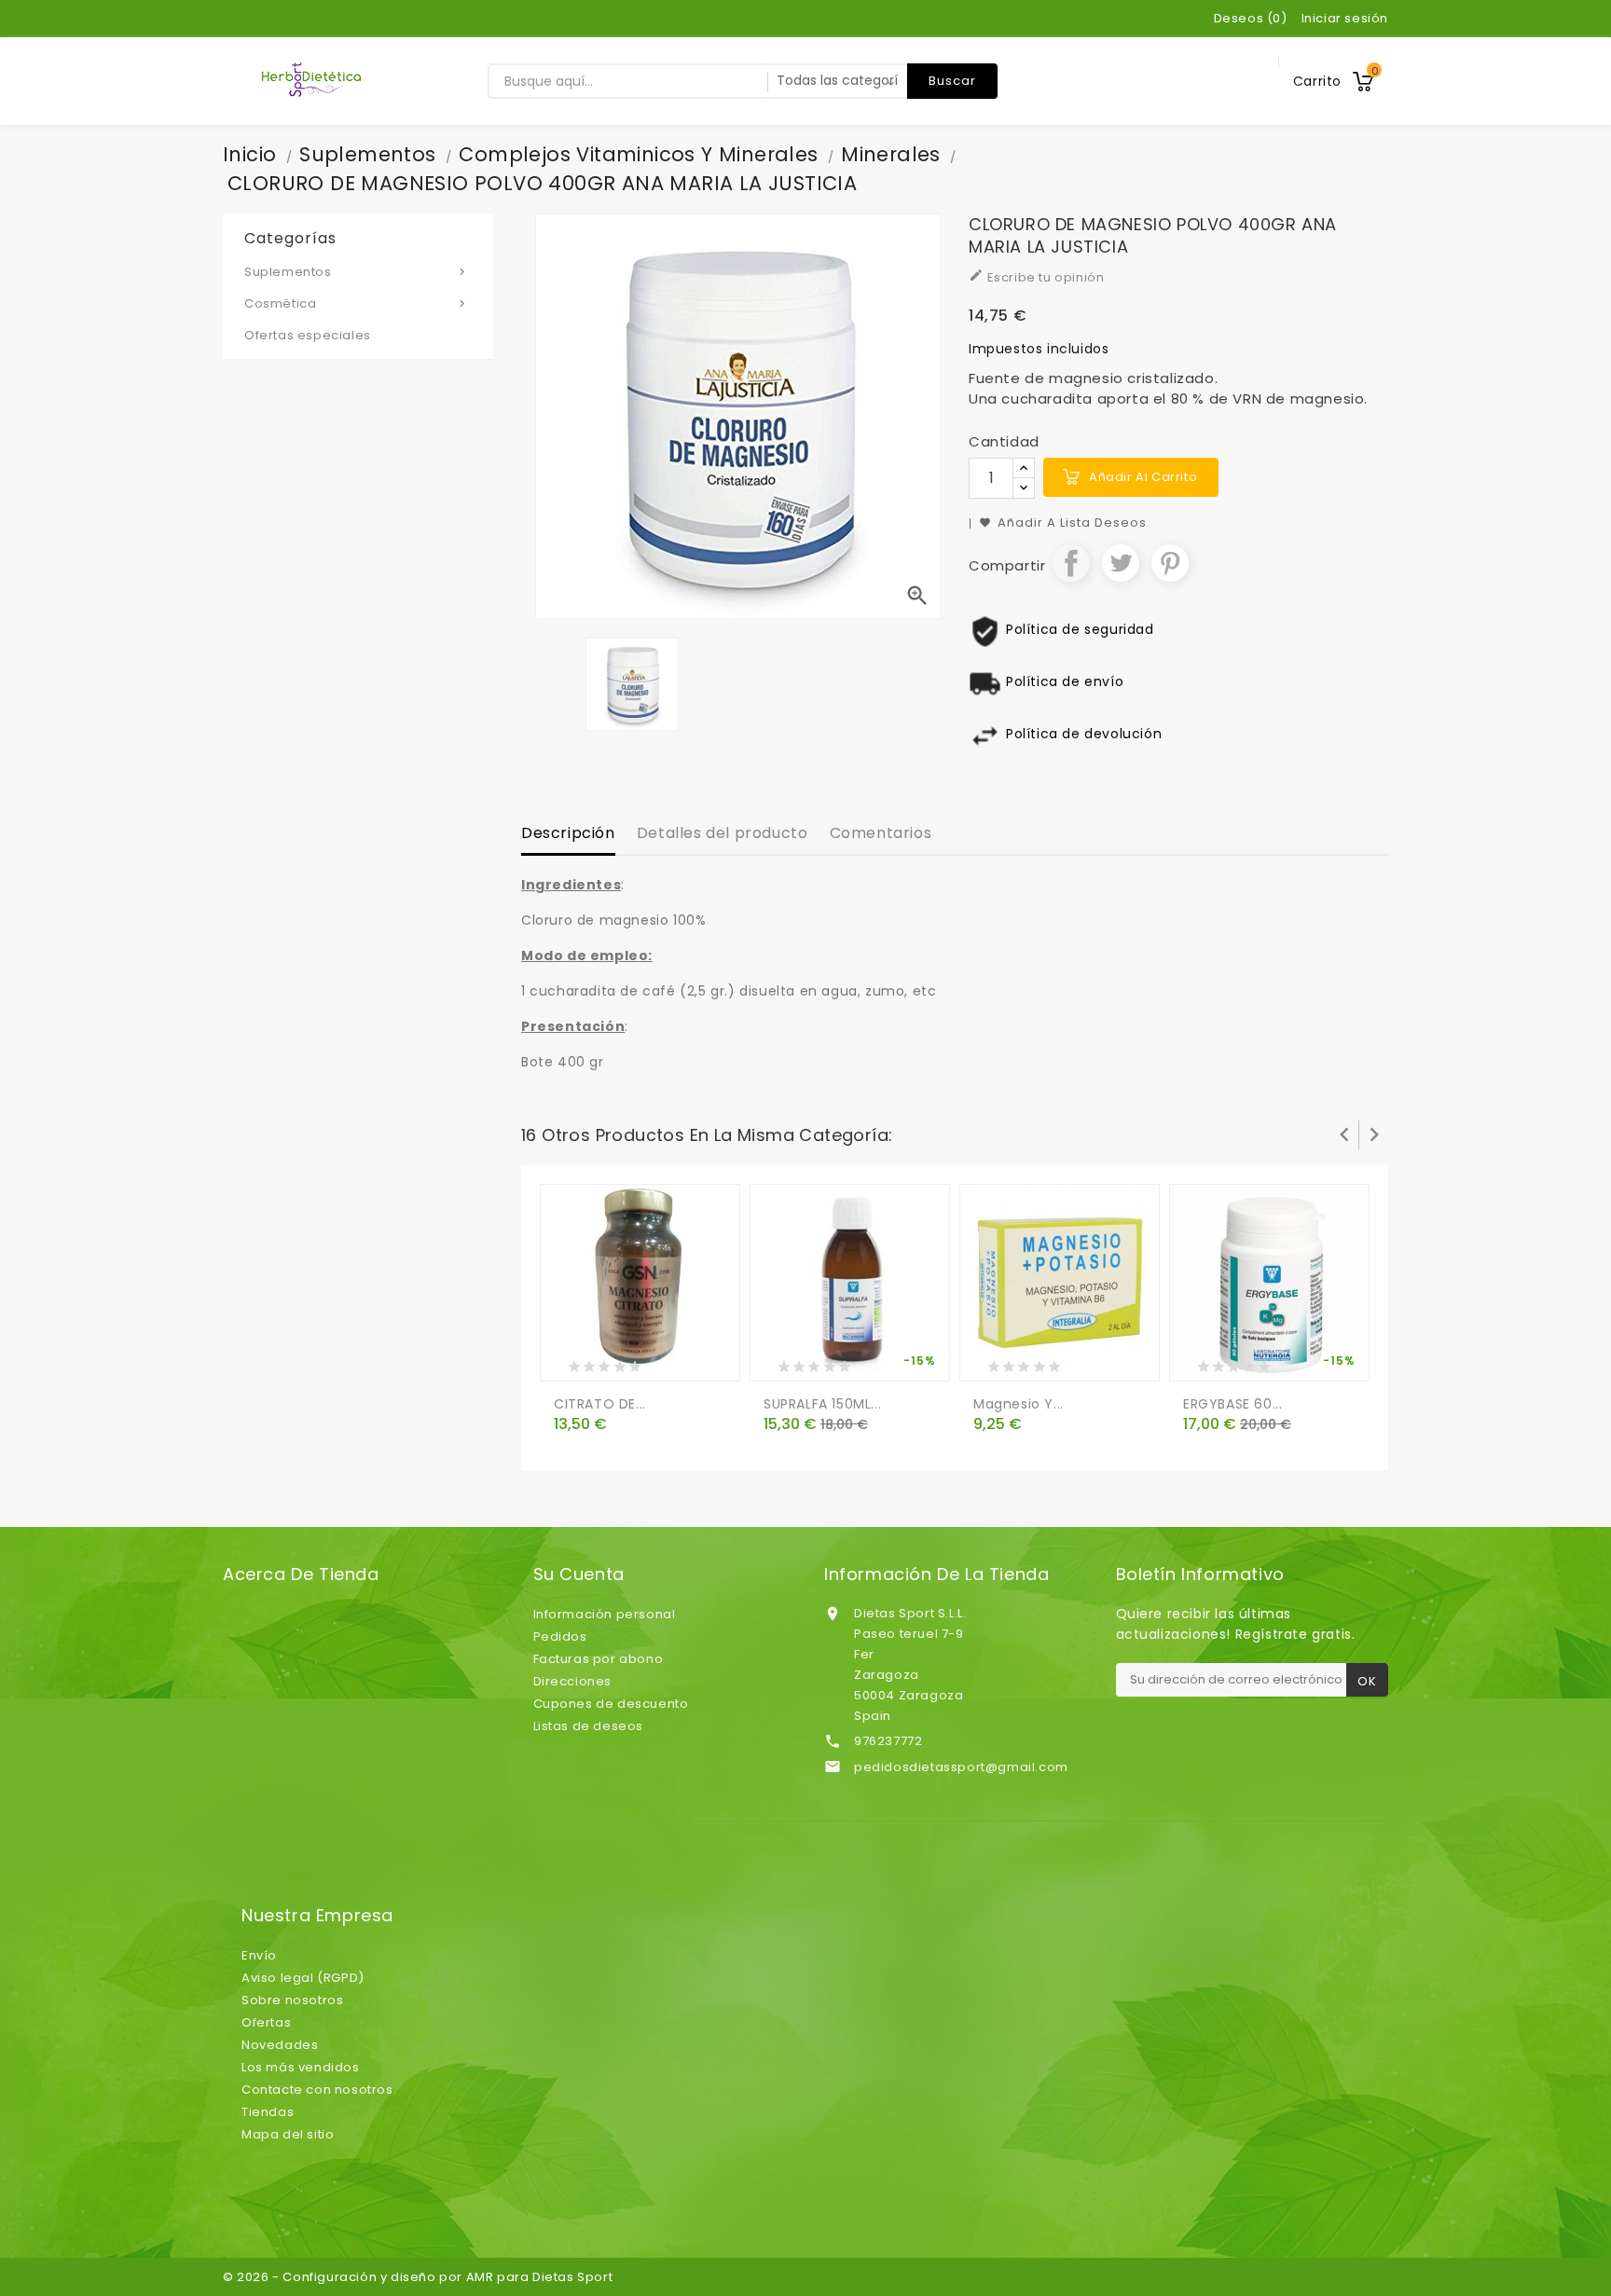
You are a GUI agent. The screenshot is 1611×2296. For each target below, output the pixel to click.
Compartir (1071, 563)
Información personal (605, 1614)
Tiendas (268, 2112)
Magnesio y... (1019, 1404)
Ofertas (266, 2022)
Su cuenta (579, 1574)
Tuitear (1121, 563)
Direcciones (573, 1681)
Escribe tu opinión (1036, 277)
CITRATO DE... (600, 1404)
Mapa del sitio (288, 2134)
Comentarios (881, 833)
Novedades (280, 2045)
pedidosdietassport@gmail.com (961, 1767)
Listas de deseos (589, 1726)
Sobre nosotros (292, 2000)
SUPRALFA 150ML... (822, 1404)
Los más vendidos (301, 2067)
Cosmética (357, 303)
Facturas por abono (599, 1659)
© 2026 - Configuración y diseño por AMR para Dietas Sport (418, 2277)
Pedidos (560, 1636)
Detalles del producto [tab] (723, 833)
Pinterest (1170, 563)
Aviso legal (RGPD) (303, 1978)
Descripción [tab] (568, 833)
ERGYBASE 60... (1232, 1404)
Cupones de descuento (611, 1704)
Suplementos (357, 272)
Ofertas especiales (308, 335)
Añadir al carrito (1143, 477)
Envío (259, 1955)
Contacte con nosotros (317, 2090)
